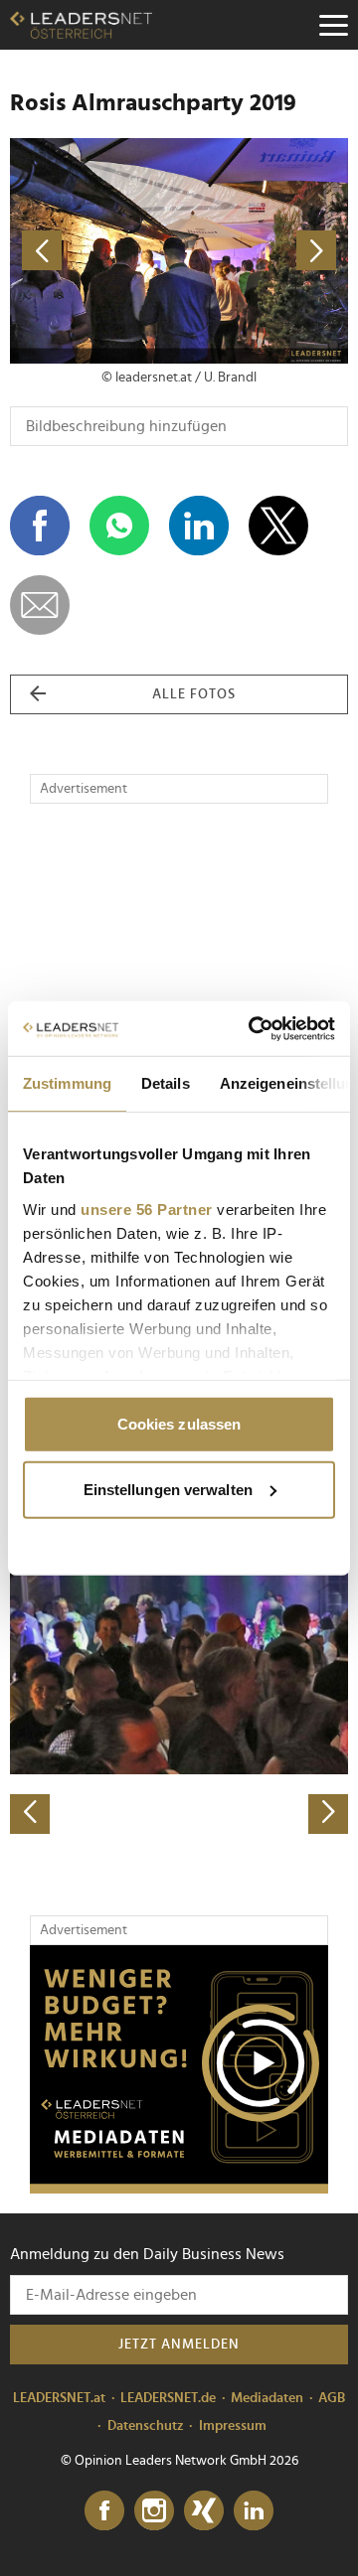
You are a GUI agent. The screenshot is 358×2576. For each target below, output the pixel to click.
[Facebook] (104, 2511)
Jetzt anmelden (179, 2345)
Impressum (233, 2426)
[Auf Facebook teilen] (40, 526)
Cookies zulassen (179, 1424)
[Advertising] (179, 2069)
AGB (332, 2398)
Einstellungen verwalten (168, 1489)
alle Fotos (194, 694)
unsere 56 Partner (147, 1209)
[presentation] (30, 1814)
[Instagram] (154, 2511)
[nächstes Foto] (264, 251)
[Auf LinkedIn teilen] (199, 526)
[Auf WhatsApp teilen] (119, 526)
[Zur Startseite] (81, 25)
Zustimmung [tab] (67, 1083)
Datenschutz (146, 2426)
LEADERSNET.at (59, 2398)
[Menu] (333, 25)
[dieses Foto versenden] (40, 605)
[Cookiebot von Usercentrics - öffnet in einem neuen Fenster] (253, 1028)
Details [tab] (166, 1083)
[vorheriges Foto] (94, 251)
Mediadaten (267, 2398)
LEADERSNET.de (168, 2398)
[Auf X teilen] (278, 526)
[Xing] (204, 2511)
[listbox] (179, 1667)
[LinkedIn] (254, 2511)
